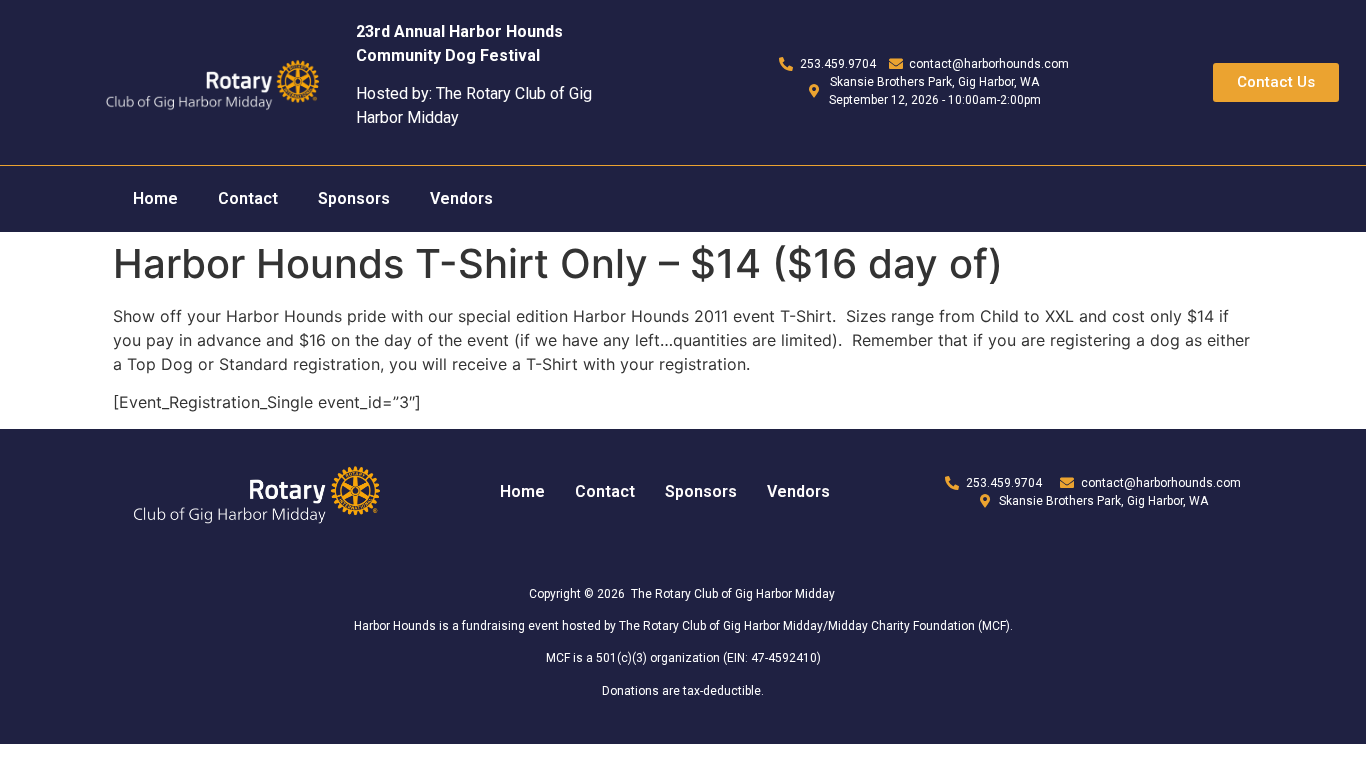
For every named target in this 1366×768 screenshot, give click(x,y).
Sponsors (354, 198)
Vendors (461, 198)
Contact (248, 198)
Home (155, 198)
